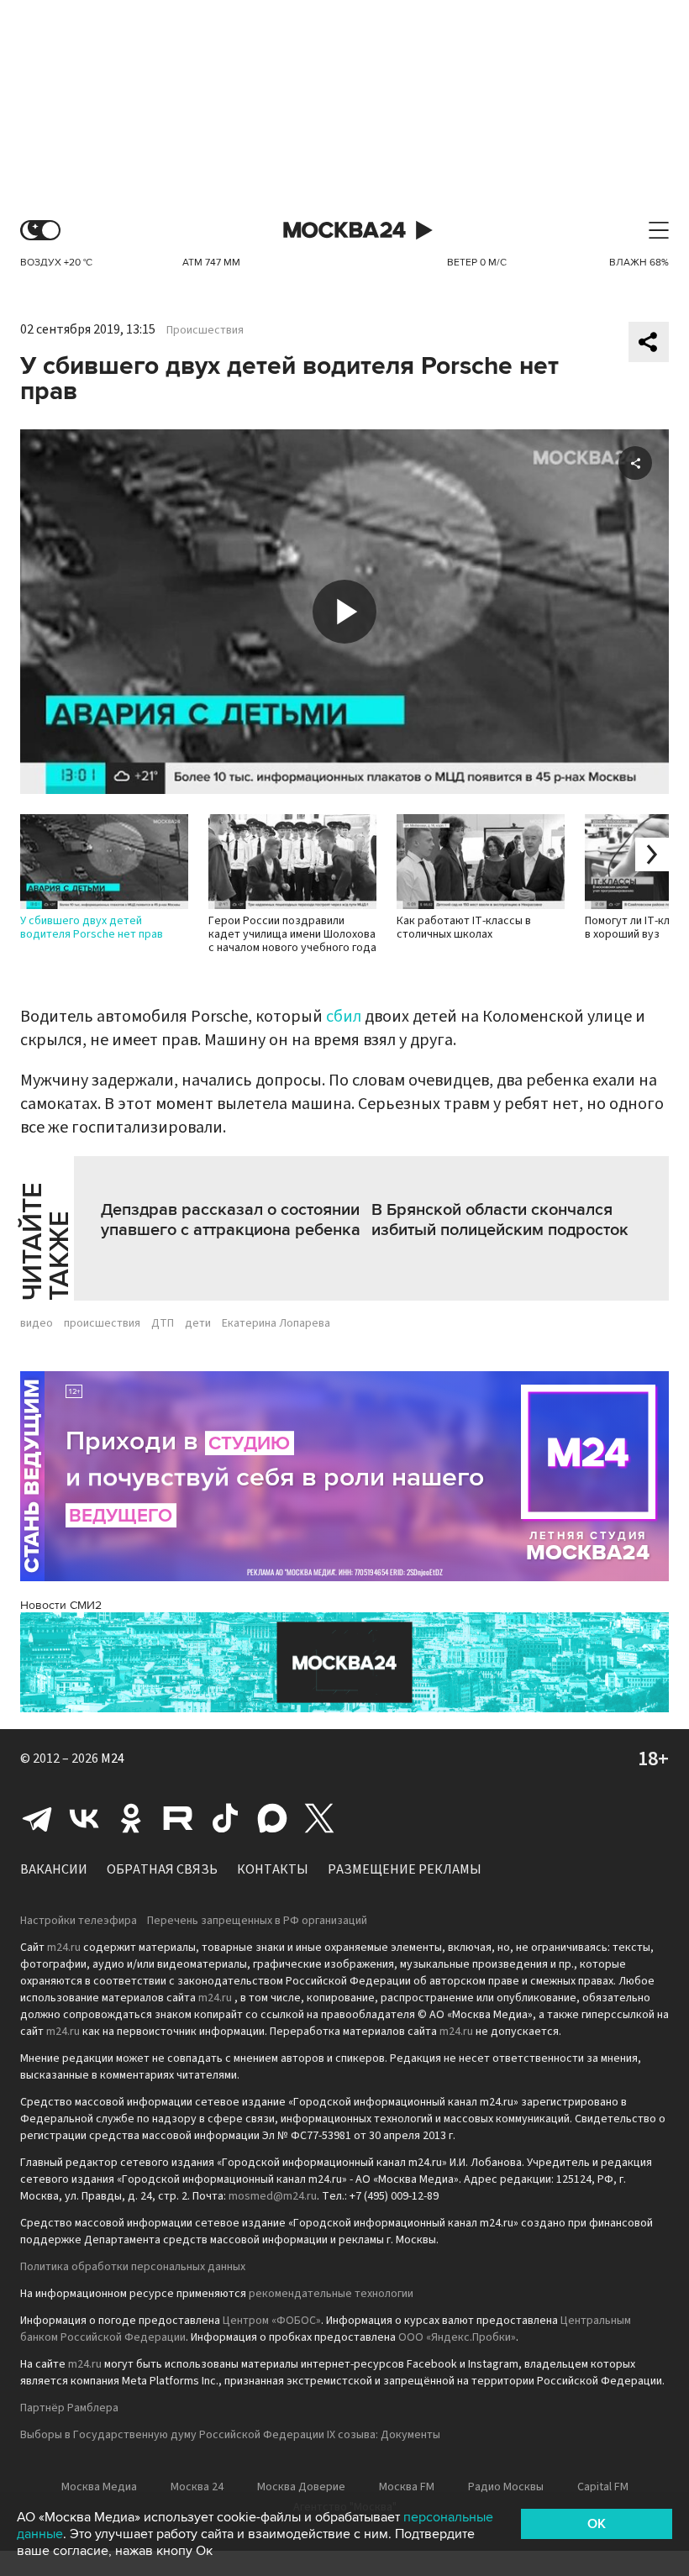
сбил (344, 1017)
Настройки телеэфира (79, 1921)
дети (198, 1323)
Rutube (178, 1818)
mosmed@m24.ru (273, 2196)
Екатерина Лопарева (276, 1323)
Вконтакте (84, 1818)
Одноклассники (131, 1818)
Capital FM (603, 2487)
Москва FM (407, 2487)
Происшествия (205, 330)
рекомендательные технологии (331, 2294)
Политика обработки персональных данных (133, 2267)
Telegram (37, 1818)
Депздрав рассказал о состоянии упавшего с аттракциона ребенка (231, 1220)
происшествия (102, 1323)
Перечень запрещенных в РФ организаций (257, 1921)
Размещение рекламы (405, 1869)
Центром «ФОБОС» (272, 2321)
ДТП (163, 1323)
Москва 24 (344, 231)
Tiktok (225, 1818)
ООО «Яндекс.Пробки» (457, 2337)
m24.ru (64, 1948)
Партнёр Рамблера (69, 2408)
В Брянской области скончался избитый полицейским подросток (500, 1220)
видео (37, 1323)
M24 (113, 1759)
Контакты (273, 1869)
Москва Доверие (301, 2487)
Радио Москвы (506, 2487)
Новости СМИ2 (61, 1605)
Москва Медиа (99, 2487)
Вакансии (54, 1869)
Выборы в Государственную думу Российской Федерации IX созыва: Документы (230, 2435)
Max (272, 1818)
